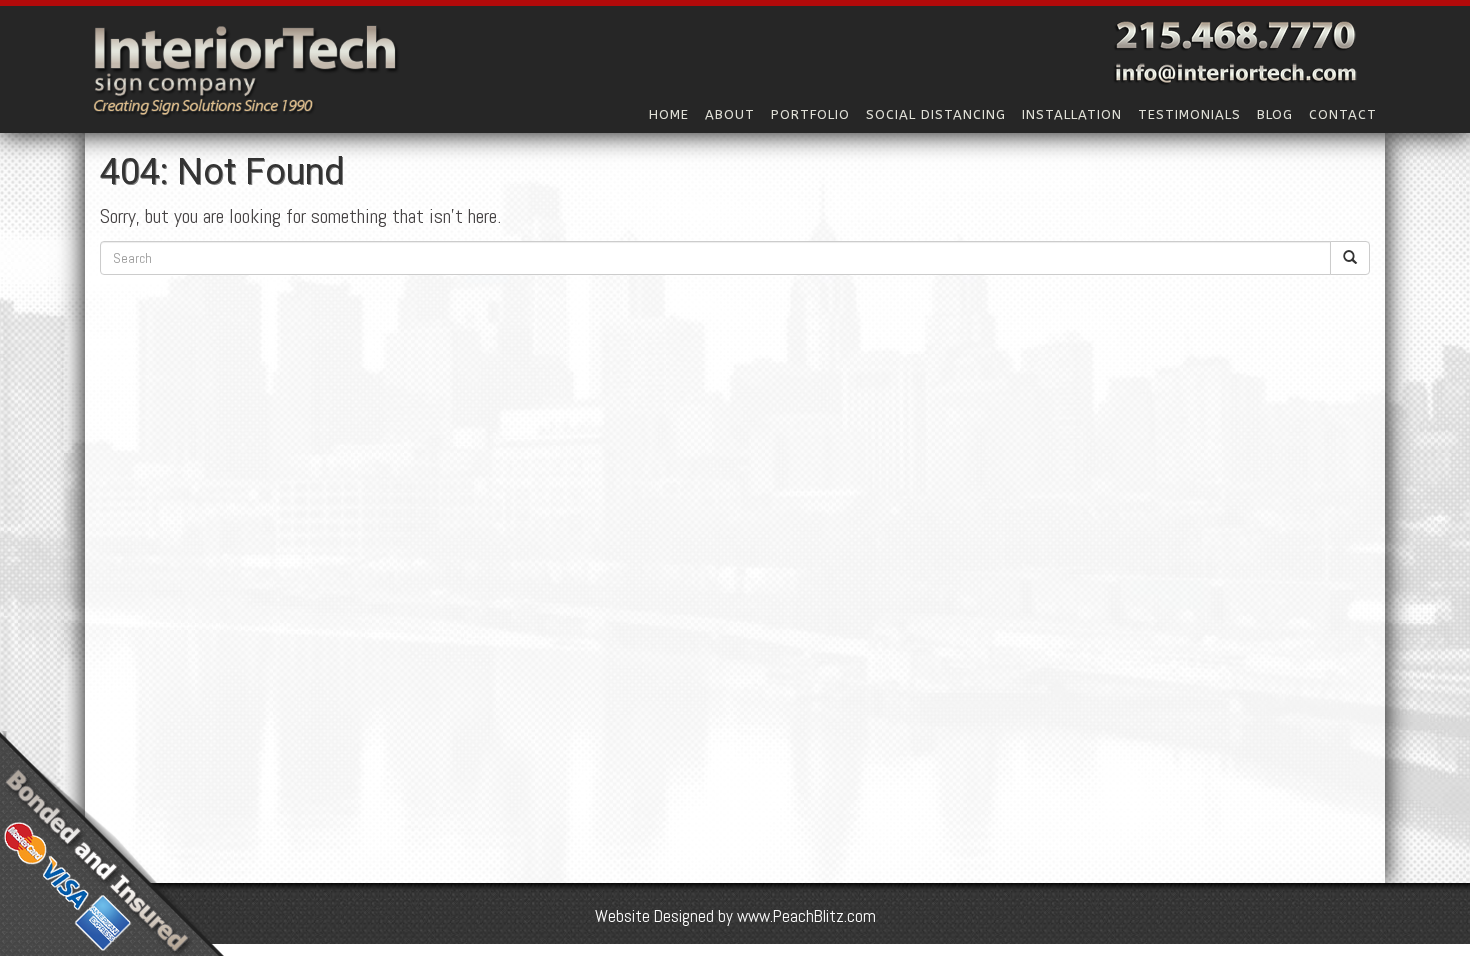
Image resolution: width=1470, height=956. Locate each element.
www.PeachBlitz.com (806, 916)
